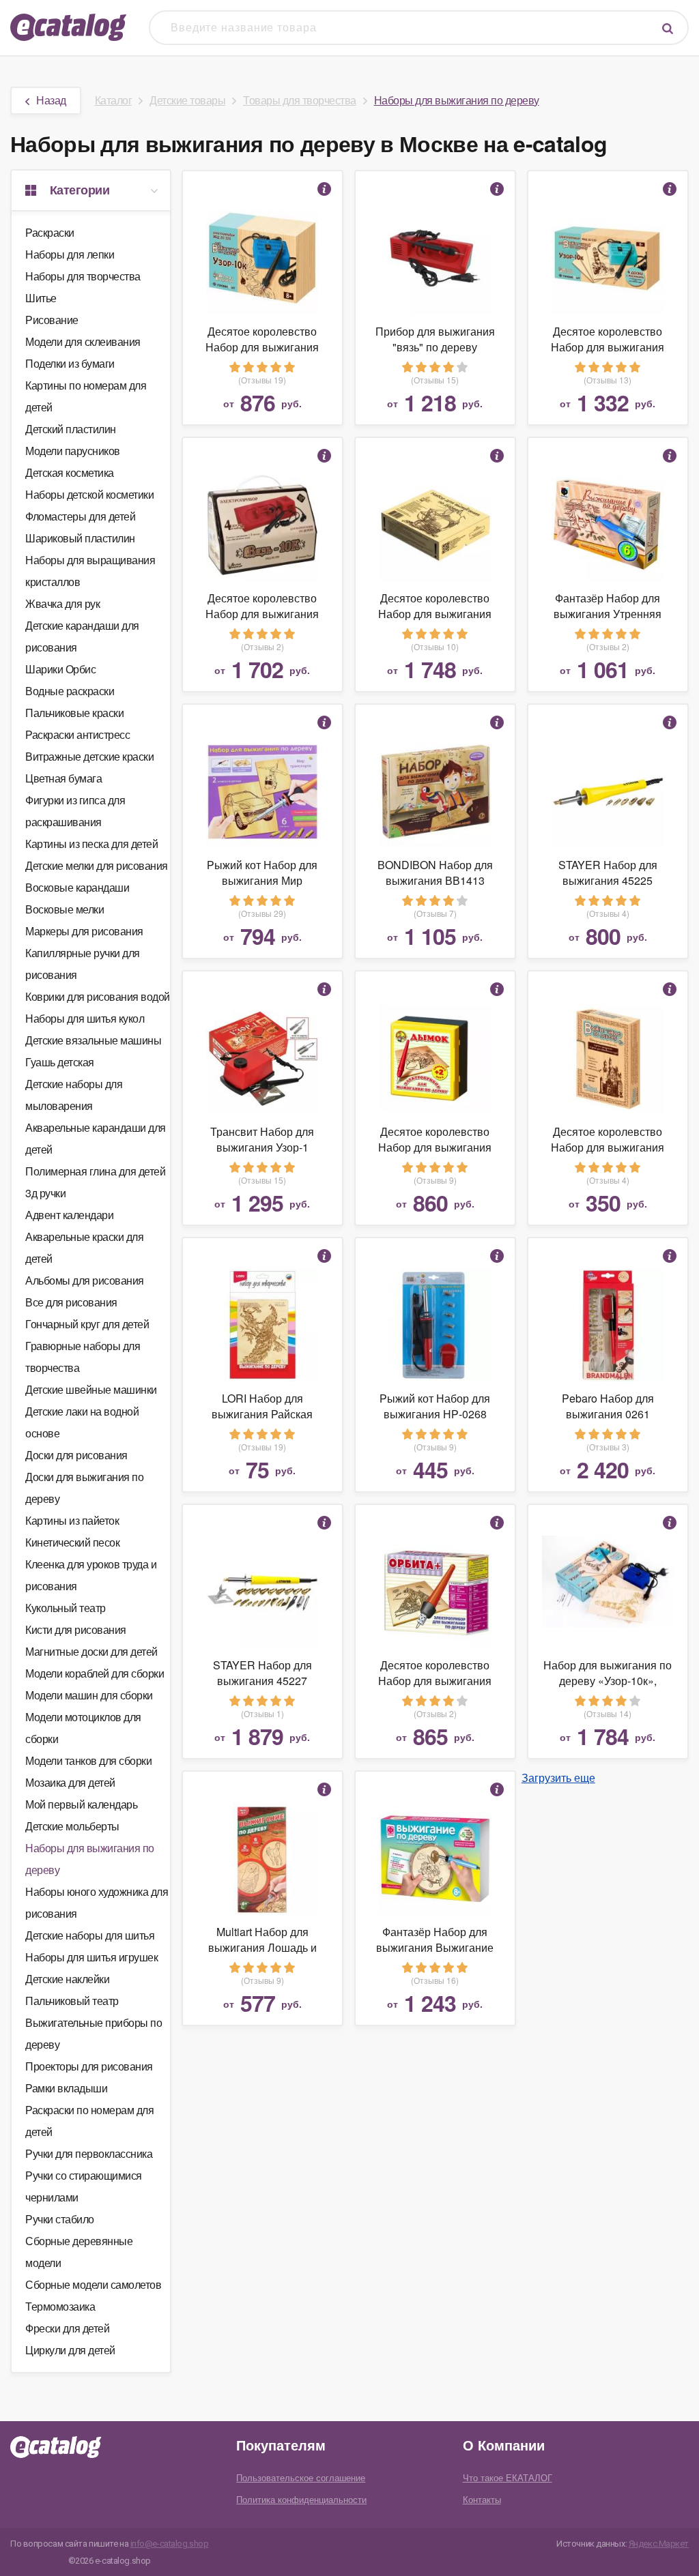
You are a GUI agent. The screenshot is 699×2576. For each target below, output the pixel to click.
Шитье (41, 298)
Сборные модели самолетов (93, 2284)
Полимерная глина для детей (95, 1171)
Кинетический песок (72, 1542)
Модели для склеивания (83, 341)
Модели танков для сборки (88, 1760)
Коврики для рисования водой (98, 996)
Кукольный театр (66, 1608)
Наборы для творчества (83, 276)
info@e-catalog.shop (170, 2544)
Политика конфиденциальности (301, 2499)
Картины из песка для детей (91, 844)
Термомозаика (60, 2306)
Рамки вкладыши (66, 2088)
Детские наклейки (67, 1979)
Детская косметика (70, 472)
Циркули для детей (70, 2350)
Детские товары (187, 100)
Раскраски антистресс (77, 734)
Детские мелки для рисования (97, 865)
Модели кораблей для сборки (95, 1673)
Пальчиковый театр (72, 2001)
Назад (51, 100)
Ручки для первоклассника (89, 2153)
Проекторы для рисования (89, 2066)
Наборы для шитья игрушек (91, 1957)
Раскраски (50, 232)
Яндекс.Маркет (659, 2544)
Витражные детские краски (89, 756)
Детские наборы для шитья (90, 1935)
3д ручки (45, 1193)
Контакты (482, 2499)
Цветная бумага (63, 778)
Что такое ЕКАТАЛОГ (508, 2477)
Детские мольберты (72, 1826)
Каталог (114, 100)
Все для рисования (71, 1302)
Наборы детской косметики (89, 494)
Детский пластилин (71, 429)
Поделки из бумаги (70, 363)
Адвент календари (69, 1215)
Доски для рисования (76, 1455)
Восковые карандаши (77, 887)
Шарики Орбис (60, 669)
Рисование (52, 320)
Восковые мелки (65, 909)
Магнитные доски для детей (91, 1651)
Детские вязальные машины (93, 1040)
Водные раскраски (70, 691)
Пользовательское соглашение (301, 2477)
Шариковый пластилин (80, 538)
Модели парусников (73, 451)
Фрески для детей (67, 2328)
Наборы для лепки (70, 254)
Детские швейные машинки (91, 1389)
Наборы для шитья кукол (85, 1018)
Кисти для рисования (76, 1629)
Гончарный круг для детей (87, 1324)
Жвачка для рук (62, 603)
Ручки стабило (60, 2219)
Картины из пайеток (72, 1520)
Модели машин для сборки (89, 1695)
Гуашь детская (60, 1062)
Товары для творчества (300, 100)
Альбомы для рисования (85, 1280)
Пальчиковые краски (74, 713)
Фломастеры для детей (80, 516)
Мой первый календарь (81, 1804)
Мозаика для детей (70, 1782)
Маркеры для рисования (84, 931)
